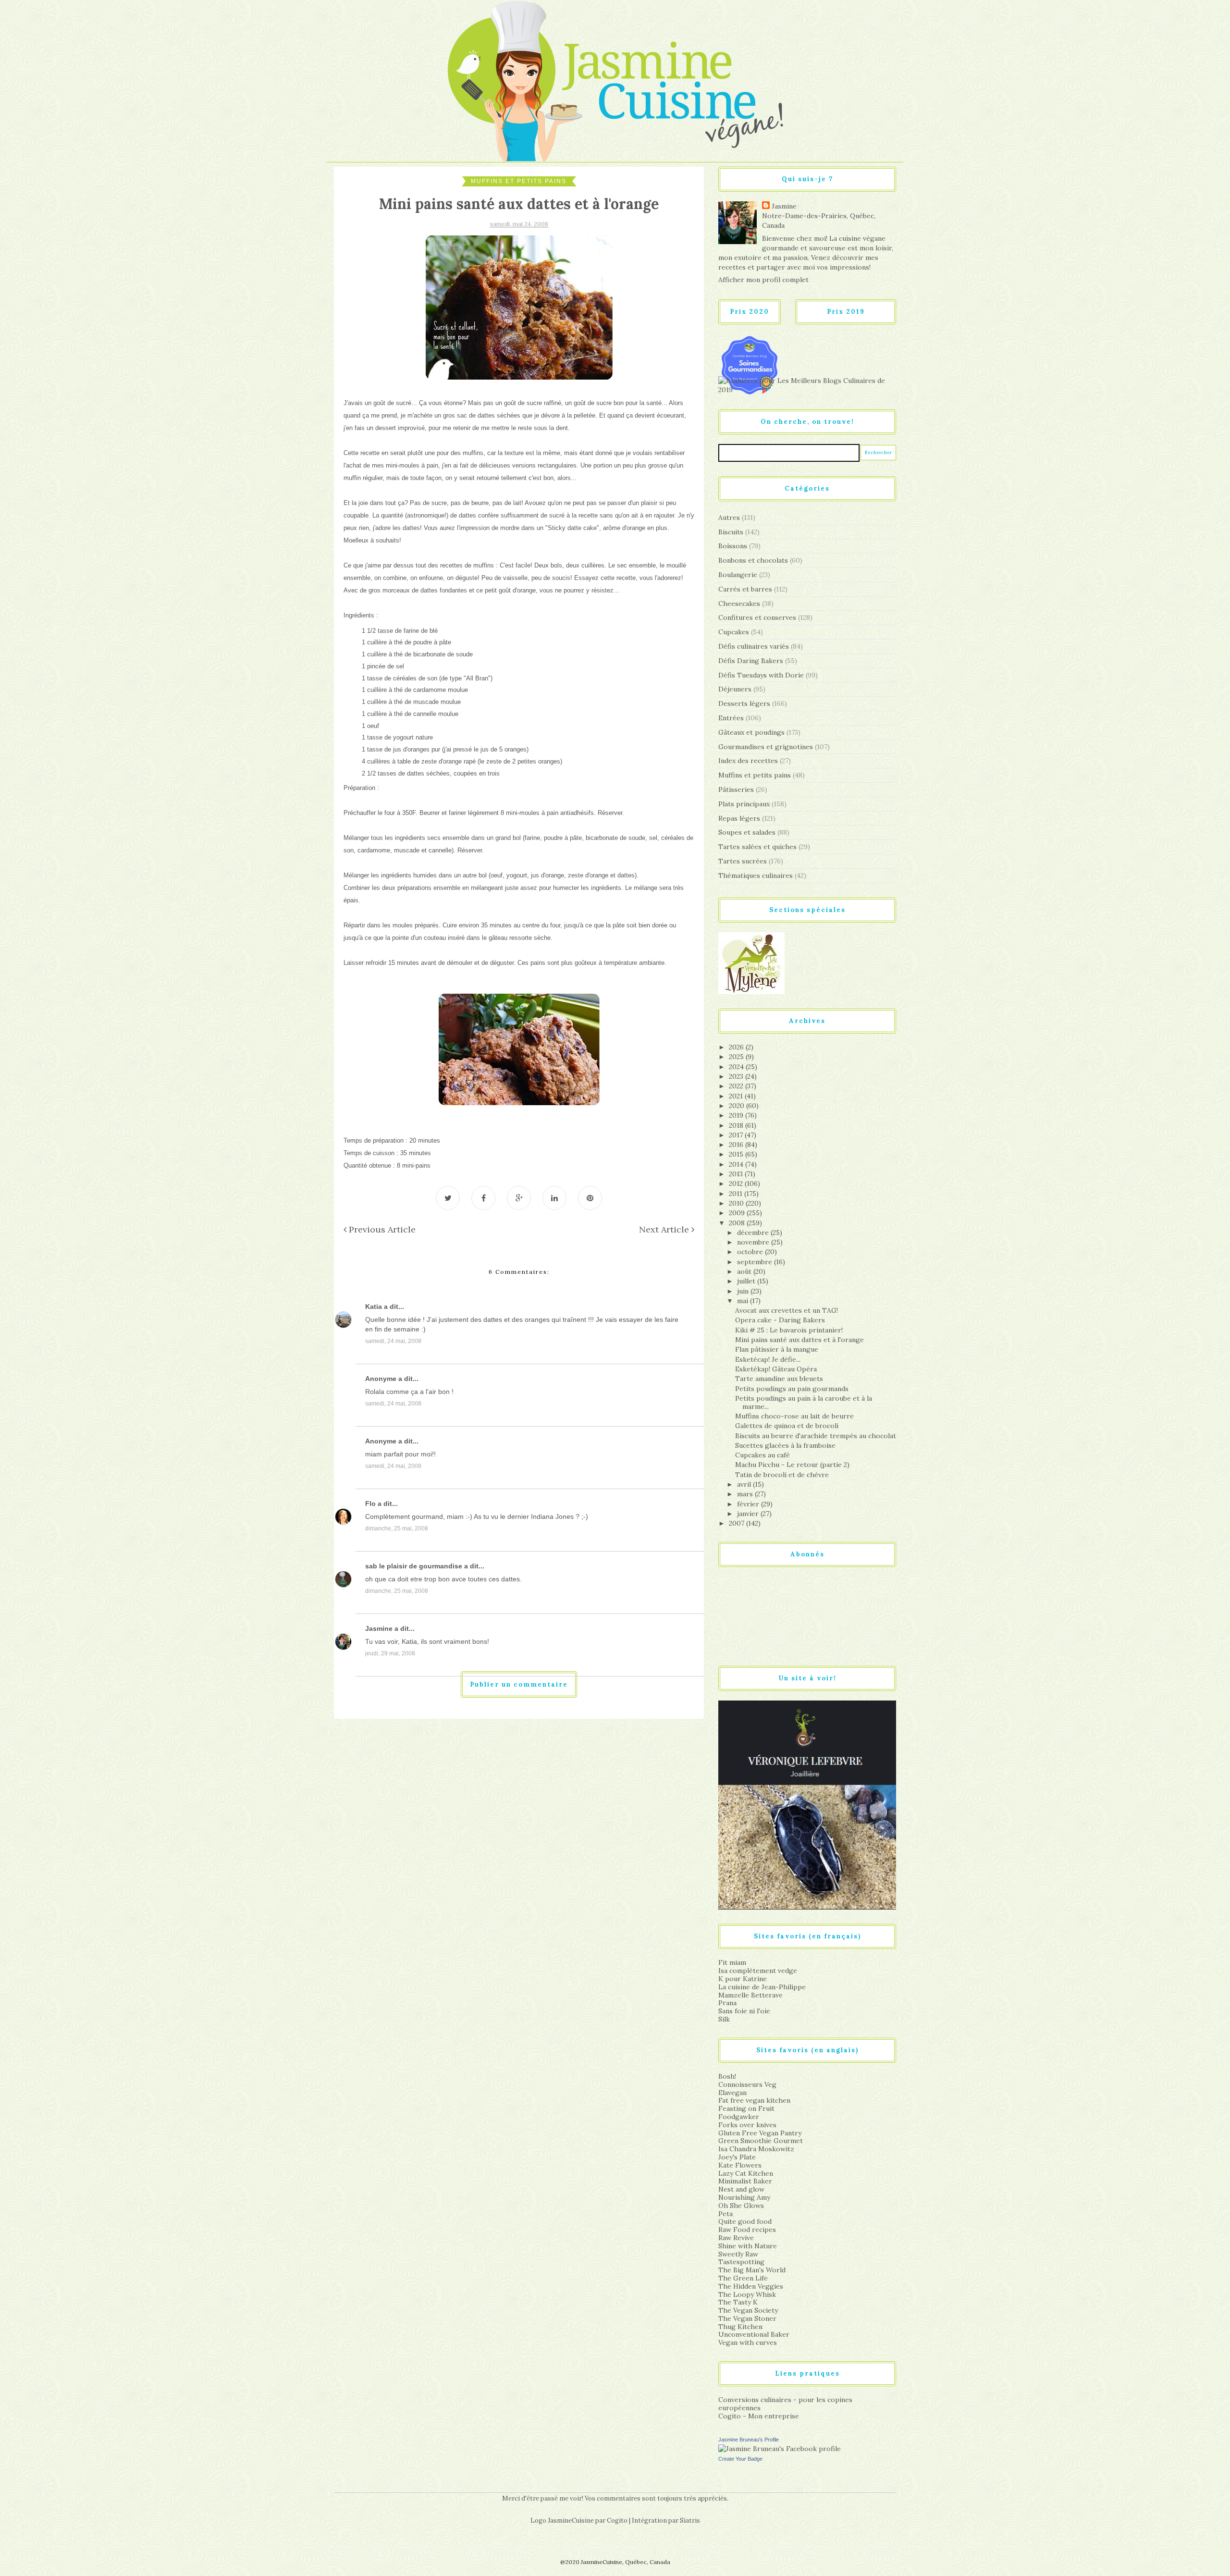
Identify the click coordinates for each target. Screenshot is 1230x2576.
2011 (737, 1194)
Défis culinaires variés (754, 646)
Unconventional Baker (754, 2334)
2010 (737, 1203)
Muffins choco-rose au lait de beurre (794, 1416)
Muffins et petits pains (519, 181)
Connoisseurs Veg (747, 2084)
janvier (749, 1514)
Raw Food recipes (747, 2230)
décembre (754, 1233)
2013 (737, 1174)
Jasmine (379, 1628)
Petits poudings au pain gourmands (792, 1389)
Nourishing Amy (744, 2197)
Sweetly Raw (738, 2254)
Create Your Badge (740, 2459)
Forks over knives (747, 2125)
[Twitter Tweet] (448, 1198)
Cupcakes (734, 632)
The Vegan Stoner (747, 2318)
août (745, 1271)
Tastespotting (741, 2262)
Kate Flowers (740, 2165)
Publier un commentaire (519, 1684)
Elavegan (732, 2093)
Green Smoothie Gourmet (761, 2141)
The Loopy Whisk (747, 2294)
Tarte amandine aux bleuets (779, 1379)
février (749, 1504)
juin (744, 1291)
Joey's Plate (737, 2157)
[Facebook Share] (483, 1198)
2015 (737, 1154)
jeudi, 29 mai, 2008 (390, 1653)
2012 (737, 1183)
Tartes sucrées (743, 861)
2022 (737, 1086)
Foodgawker (739, 2117)
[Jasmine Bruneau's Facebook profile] (780, 2448)
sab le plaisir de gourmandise (414, 1566)
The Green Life (743, 2278)
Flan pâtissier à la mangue (777, 1349)
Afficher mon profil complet (763, 280)
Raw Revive (736, 2238)
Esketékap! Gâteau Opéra (776, 1369)
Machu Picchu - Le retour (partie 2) (792, 1465)
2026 (737, 1047)
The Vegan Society (748, 2310)
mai (744, 1301)
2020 (738, 1106)
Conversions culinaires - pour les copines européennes (785, 2404)
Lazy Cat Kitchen (746, 2173)
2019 (737, 1115)
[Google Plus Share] (519, 1198)
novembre (754, 1242)
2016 (737, 1145)
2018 (737, 1125)
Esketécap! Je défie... (768, 1359)
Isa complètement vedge (758, 1971)
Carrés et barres (745, 589)
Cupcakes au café (763, 1455)
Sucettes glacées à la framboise (785, 1445)
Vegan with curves (748, 2342)
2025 (737, 1057)
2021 (737, 1096)
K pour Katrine (743, 1979)
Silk (724, 2019)
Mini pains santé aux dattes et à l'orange (799, 1340)
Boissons (733, 546)
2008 (738, 1223)
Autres (729, 518)
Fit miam (732, 1962)
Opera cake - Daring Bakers (780, 1320)
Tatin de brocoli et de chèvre (782, 1475)
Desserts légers (744, 703)
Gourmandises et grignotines (766, 747)
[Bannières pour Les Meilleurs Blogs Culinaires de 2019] (807, 385)
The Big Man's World (752, 2270)
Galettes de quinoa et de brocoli (787, 1426)
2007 (738, 1523)
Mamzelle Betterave (750, 1995)
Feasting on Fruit (746, 2108)
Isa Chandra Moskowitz (756, 2149)
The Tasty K (738, 2302)
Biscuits (731, 532)
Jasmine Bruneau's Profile (749, 2440)
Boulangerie (738, 575)
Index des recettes (748, 761)
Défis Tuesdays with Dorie (761, 675)
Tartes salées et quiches (757, 847)
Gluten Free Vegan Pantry (760, 2133)
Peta (726, 2214)
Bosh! (727, 2076)
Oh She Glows (741, 2206)
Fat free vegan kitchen (754, 2100)
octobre (751, 1252)
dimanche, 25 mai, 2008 (397, 1528)
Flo (370, 1504)
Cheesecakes (739, 604)
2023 (737, 1076)
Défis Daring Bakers (751, 661)
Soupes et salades (747, 832)
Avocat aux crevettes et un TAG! (787, 1310)
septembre (756, 1262)
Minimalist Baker (745, 2181)
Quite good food (745, 2221)
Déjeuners (735, 689)
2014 (737, 1164)
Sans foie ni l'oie (744, 2011)
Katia (374, 1306)
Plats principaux (744, 804)
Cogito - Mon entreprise (759, 2416)
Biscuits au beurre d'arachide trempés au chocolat (816, 1436)
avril (745, 1484)
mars (746, 1494)
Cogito (617, 2521)
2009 (738, 1213)
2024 (737, 1067)
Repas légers (739, 818)
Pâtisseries (736, 789)
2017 (737, 1135)
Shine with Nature (748, 2246)
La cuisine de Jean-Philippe (762, 1987)
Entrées (731, 718)
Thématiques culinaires (756, 875)
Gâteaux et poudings (751, 732)
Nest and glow (741, 2189)
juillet (747, 1281)
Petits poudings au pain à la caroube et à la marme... (804, 1402)
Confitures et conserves (757, 617)
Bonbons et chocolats (753, 560)
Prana (727, 2003)
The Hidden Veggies (751, 2286)
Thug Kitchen (740, 2327)
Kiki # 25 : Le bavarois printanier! (789, 1330)
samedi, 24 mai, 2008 (393, 1341)
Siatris (690, 2521)
